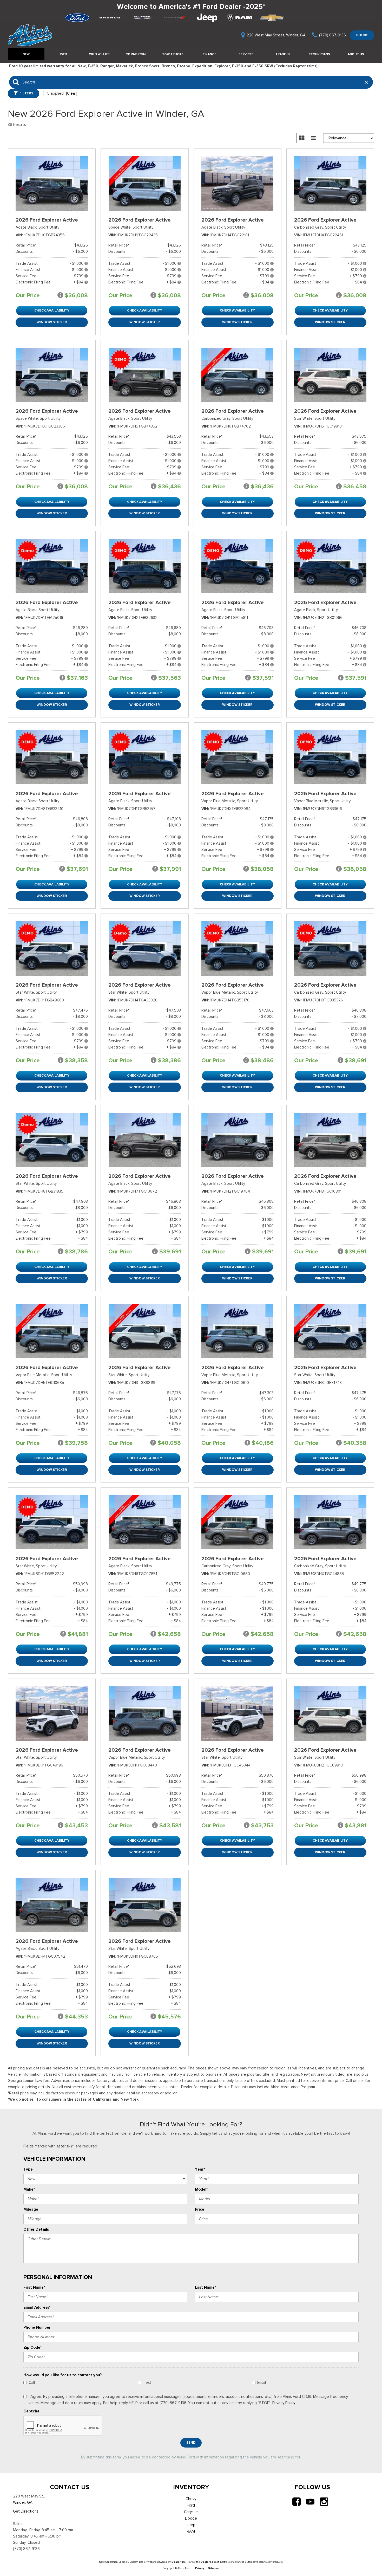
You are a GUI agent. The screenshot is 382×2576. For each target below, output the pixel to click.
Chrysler (191, 2512)
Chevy (191, 2499)
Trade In (283, 54)
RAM (191, 2531)
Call (32, 2383)
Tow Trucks (173, 54)
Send (191, 2442)
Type (28, 2169)
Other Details (36, 2229)
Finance (209, 54)
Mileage (31, 2209)
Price (200, 2209)
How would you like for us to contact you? (63, 2375)
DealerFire (179, 2562)
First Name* (34, 2287)
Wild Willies (99, 54)
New (26, 54)
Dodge (191, 2518)
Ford (191, 2505)
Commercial (136, 54)
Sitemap (214, 2568)
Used (63, 54)
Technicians (319, 54)
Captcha (31, 2411)
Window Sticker (52, 322)
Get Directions (26, 2511)
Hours (362, 35)
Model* (201, 2189)
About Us (356, 54)
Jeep (191, 2525)
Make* (29, 2189)
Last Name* (205, 2287)
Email (262, 2383)
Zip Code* (32, 2347)
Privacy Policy (284, 2403)
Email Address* (37, 2307)
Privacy (200, 2568)
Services (246, 54)
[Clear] (72, 93)
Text (147, 2383)
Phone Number (37, 2327)
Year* (200, 2169)
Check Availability (52, 310)
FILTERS (26, 93)
